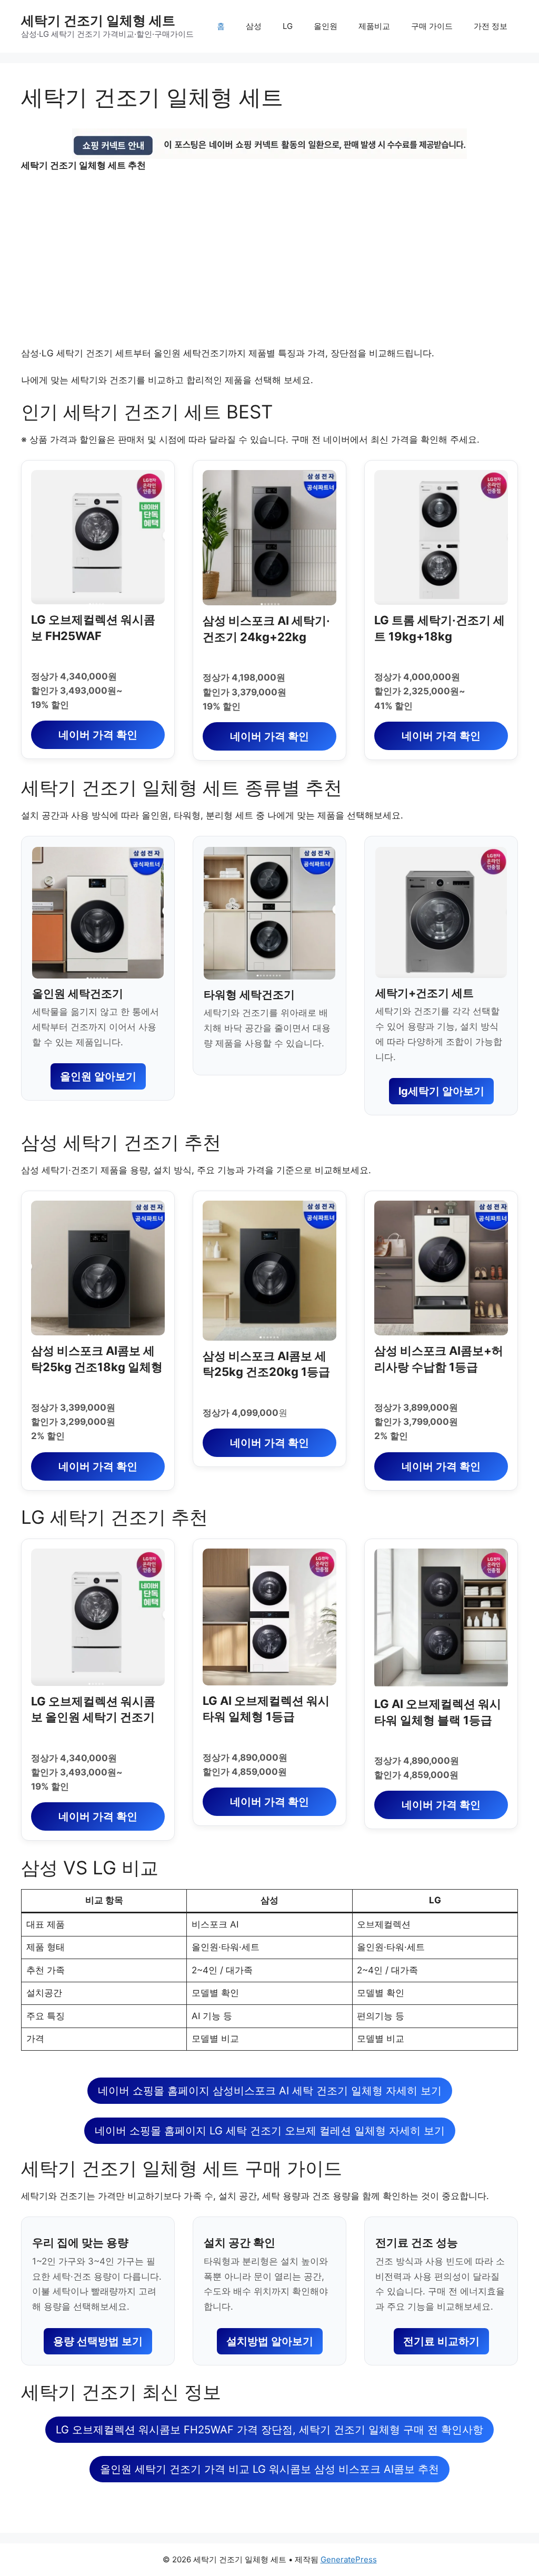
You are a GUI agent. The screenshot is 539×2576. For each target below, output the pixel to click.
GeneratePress (349, 2559)
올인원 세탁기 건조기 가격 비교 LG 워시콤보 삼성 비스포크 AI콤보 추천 (269, 2469)
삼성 (254, 26)
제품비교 (374, 26)
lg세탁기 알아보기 (441, 1091)
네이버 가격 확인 (98, 735)
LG (288, 26)
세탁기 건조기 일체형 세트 (98, 21)
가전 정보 (491, 26)
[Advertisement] (269, 259)
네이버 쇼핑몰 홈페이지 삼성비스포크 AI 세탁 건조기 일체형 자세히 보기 (270, 2091)
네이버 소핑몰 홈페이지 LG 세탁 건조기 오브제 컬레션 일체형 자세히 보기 (270, 2131)
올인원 (326, 26)
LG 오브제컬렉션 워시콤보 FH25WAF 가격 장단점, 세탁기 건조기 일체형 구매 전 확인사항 (269, 2430)
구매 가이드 (432, 26)
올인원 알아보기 (98, 1076)
